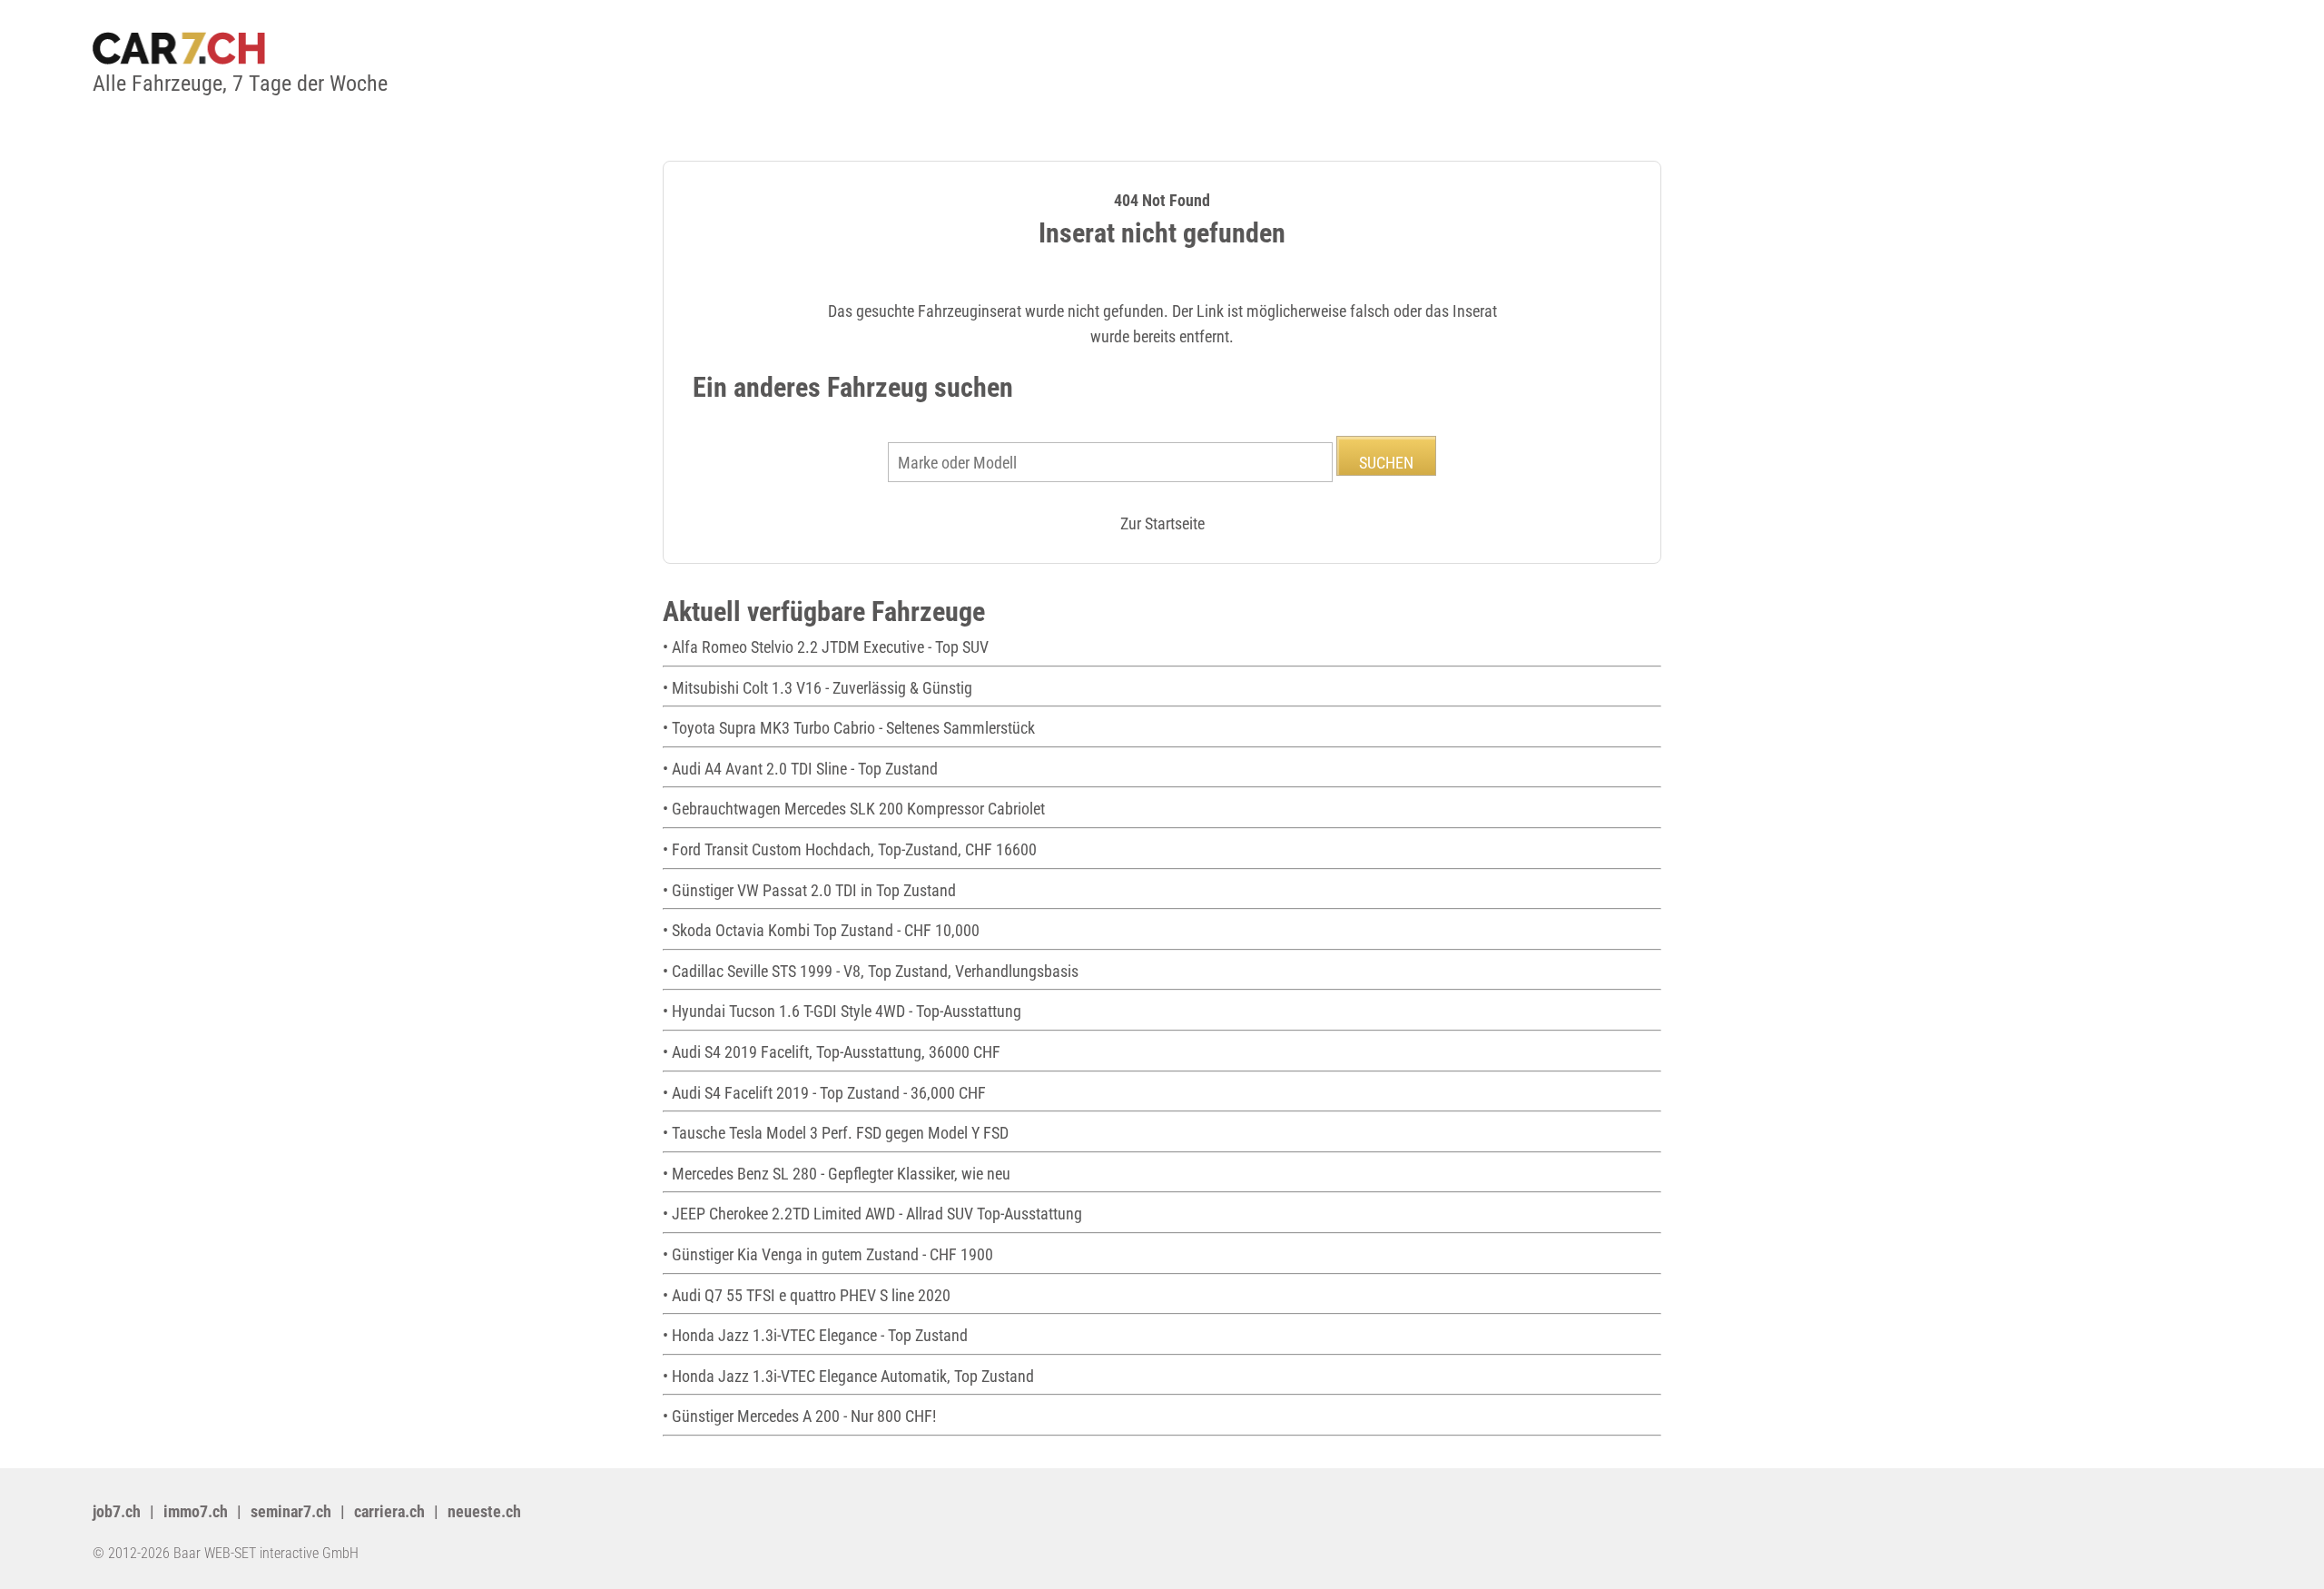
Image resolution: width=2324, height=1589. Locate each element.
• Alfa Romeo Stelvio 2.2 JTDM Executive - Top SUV (826, 647)
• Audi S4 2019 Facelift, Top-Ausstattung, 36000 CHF (832, 1052)
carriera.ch (389, 1511)
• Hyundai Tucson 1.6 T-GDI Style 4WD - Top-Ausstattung (842, 1011)
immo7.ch (196, 1511)
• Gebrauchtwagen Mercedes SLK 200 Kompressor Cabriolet (854, 809)
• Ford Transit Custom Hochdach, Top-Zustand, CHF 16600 (850, 849)
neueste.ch (484, 1511)
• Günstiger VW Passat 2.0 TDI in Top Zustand (809, 890)
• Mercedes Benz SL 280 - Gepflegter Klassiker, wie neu (837, 1174)
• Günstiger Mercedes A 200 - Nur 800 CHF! (799, 1416)
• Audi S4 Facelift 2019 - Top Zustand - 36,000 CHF (824, 1093)
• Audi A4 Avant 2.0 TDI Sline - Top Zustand (800, 769)
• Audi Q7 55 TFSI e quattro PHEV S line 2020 (807, 1295)
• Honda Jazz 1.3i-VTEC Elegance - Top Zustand (815, 1335)
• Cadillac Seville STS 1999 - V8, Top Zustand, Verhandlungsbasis (871, 971)
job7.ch (117, 1511)
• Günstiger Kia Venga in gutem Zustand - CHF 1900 (828, 1254)
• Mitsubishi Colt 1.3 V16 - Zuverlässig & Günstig (817, 688)
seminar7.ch (291, 1511)
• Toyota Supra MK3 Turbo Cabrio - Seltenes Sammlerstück (849, 728)
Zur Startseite (1162, 523)
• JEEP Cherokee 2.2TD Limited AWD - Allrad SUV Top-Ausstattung (872, 1214)
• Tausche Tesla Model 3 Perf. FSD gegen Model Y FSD (836, 1133)
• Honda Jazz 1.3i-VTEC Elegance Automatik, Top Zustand (848, 1376)
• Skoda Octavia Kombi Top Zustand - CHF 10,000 (821, 930)
